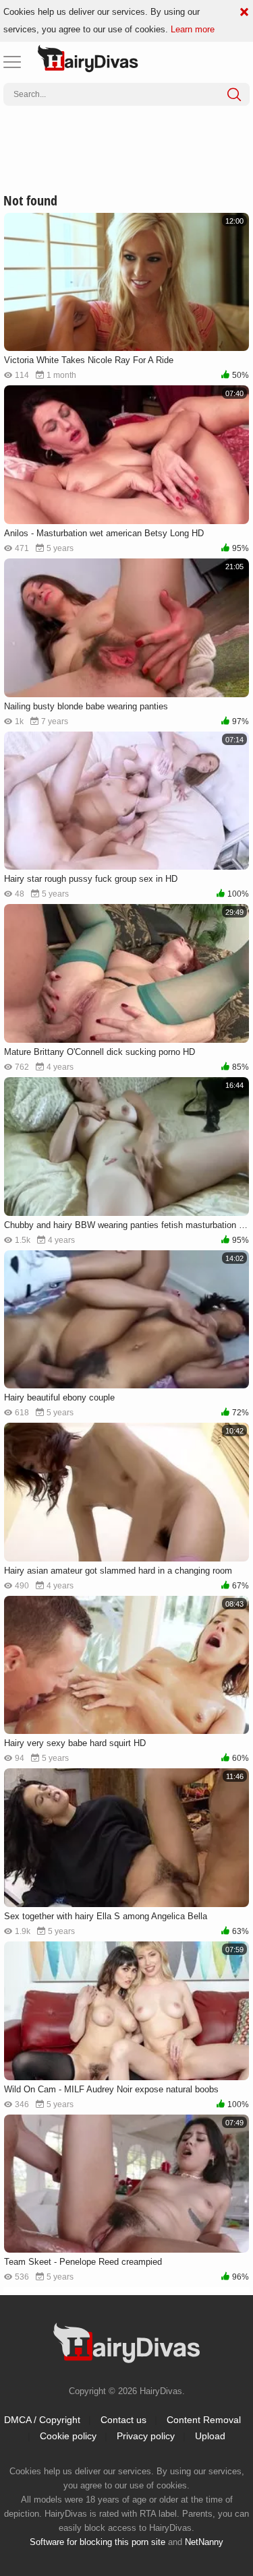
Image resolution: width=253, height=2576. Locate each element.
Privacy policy (146, 2436)
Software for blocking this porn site (97, 2542)
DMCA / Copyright (42, 2420)
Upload (210, 2436)
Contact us (123, 2420)
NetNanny (204, 2542)
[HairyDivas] (88, 59)
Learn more (193, 29)
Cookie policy (68, 2436)
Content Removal (204, 2420)
